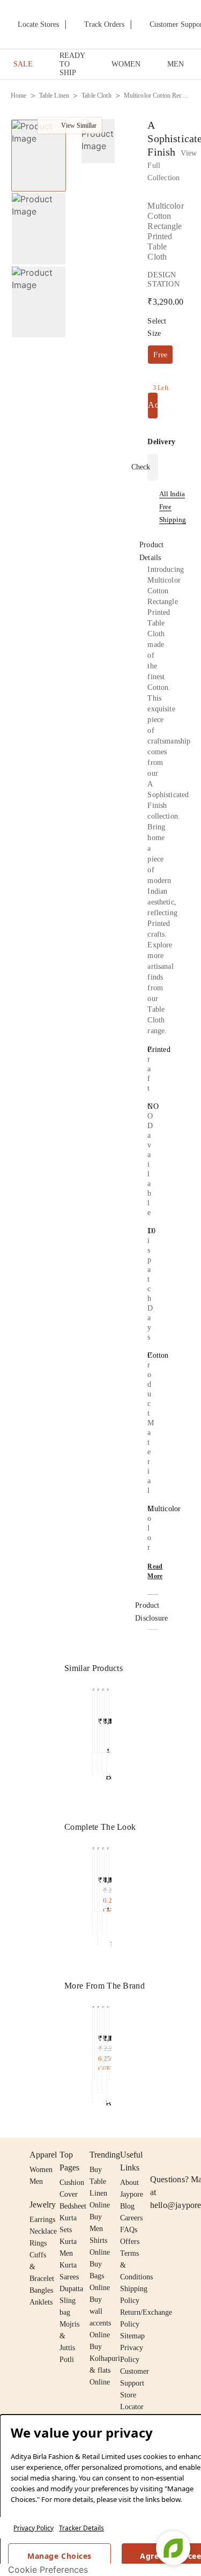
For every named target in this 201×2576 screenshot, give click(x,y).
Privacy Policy (33, 2528)
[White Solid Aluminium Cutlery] (103, 1877)
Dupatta (71, 2289)
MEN (176, 64)
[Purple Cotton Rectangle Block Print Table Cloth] (108, 2040)
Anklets (41, 2302)
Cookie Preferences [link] (48, 2570)
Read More (155, 1571)
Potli (67, 2360)
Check (141, 467)
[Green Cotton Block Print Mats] (94, 1877)
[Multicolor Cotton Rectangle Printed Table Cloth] (94, 1718)
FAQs (129, 2230)
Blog (127, 2206)
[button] (97, 143)
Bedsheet (73, 2206)
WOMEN (126, 64)
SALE (23, 64)
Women (41, 2170)
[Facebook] (177, 2155)
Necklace (43, 2231)
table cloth (96, 95)
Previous (86, 1698)
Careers (131, 2218)
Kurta (68, 2242)
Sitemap (132, 2336)
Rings (38, 2243)
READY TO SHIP (72, 64)
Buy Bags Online (100, 2276)
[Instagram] (157, 2155)
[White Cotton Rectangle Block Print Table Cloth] (94, 2040)
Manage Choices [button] (59, 2556)
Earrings (42, 2220)
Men (36, 2181)
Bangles (41, 2290)
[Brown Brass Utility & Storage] (108, 1877)
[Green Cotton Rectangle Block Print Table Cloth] (98, 2036)
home (19, 95)
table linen (54, 95)
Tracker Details (81, 2528)
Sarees (69, 2277)
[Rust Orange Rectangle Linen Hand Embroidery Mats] (98, 1882)
